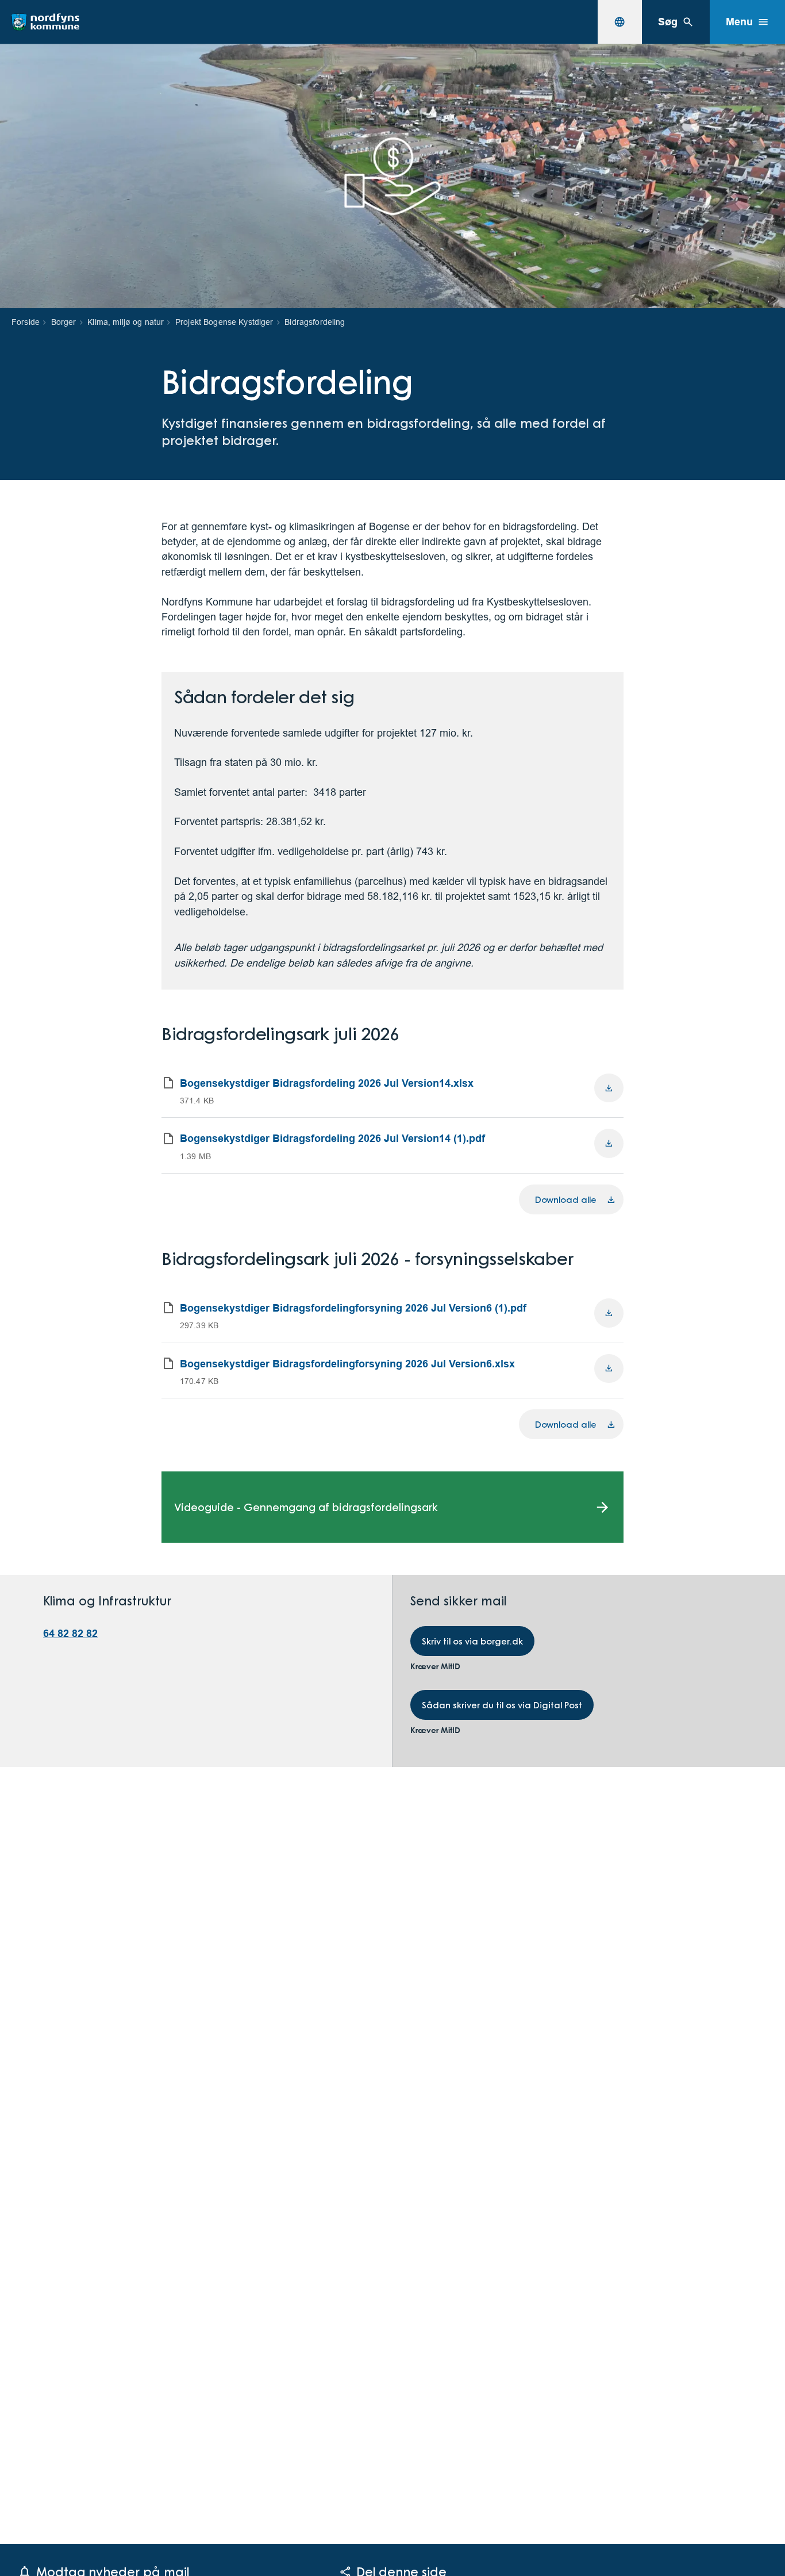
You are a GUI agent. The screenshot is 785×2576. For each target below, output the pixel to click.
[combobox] (619, 22)
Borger (64, 322)
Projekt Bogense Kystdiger (224, 322)
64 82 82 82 (70, 1633)
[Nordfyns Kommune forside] (45, 22)
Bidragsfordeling (315, 322)
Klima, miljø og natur (126, 322)
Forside (26, 322)
